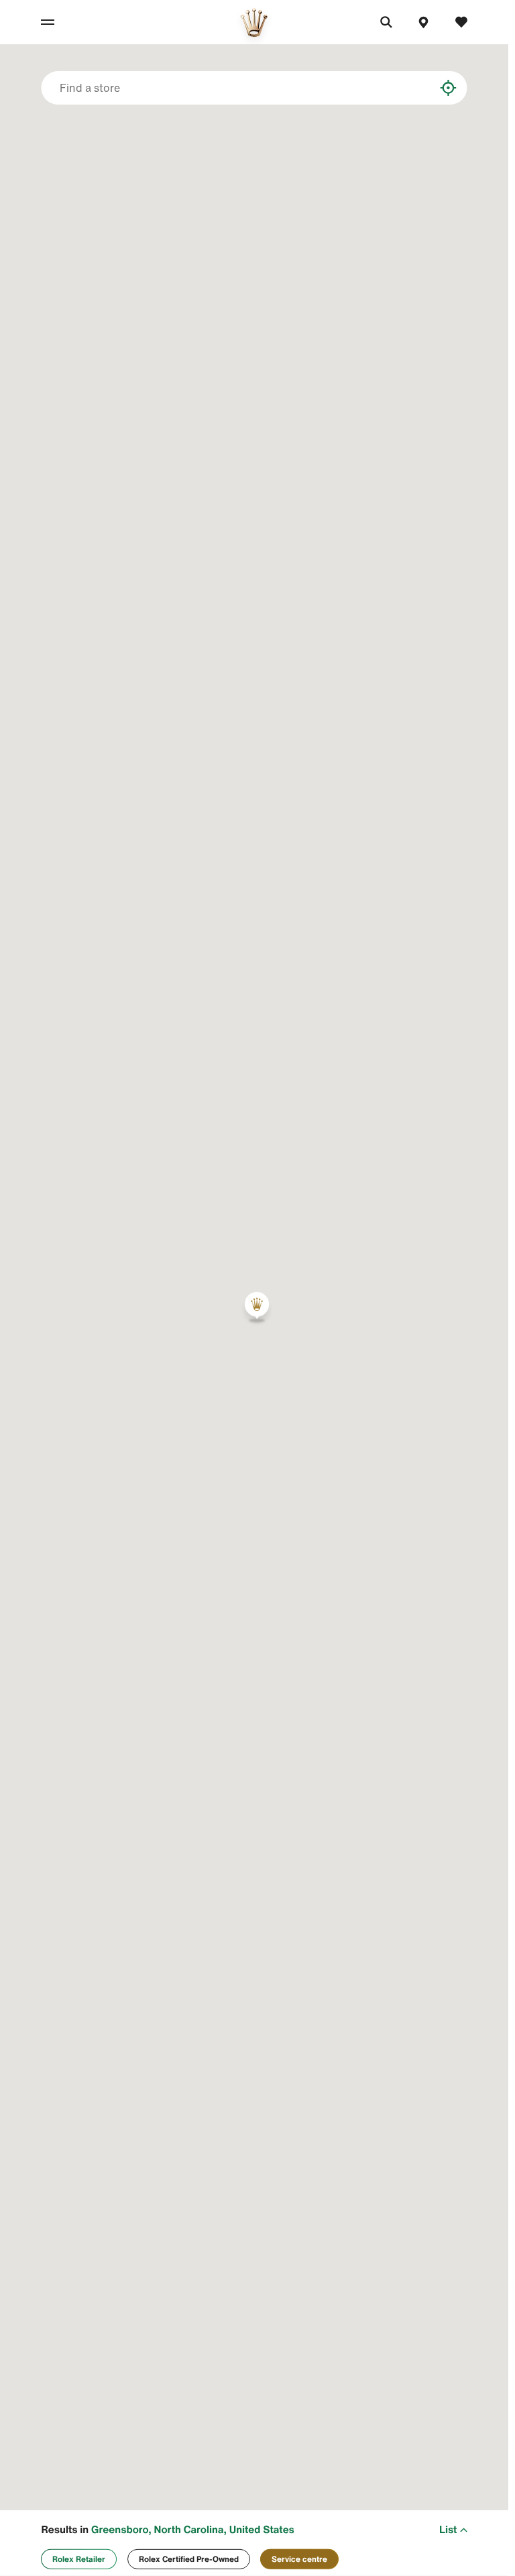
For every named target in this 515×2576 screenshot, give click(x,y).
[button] (257, 1307)
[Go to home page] (254, 22)
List (448, 2530)
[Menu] (60, 22)
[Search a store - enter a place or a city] (436, 88)
